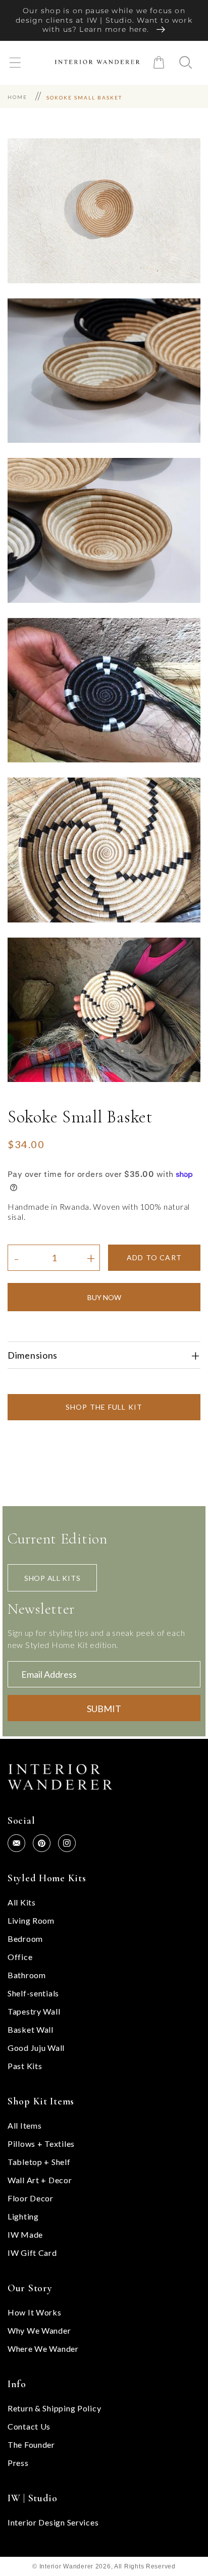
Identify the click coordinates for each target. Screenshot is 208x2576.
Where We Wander (43, 2349)
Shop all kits (52, 1578)
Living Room (31, 1920)
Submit (104, 1709)
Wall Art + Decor (40, 2180)
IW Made (25, 2234)
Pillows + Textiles (41, 2144)
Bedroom (25, 1939)
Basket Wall (31, 2029)
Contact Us (29, 2426)
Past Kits (25, 2066)
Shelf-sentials (33, 1993)
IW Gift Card (32, 2253)
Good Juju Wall (36, 2048)
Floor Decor (31, 2198)
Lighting (23, 2216)
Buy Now (104, 1297)
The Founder (31, 2444)
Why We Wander (39, 2330)
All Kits (22, 1902)
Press (18, 2463)
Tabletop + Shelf (39, 2162)
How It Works (35, 2312)
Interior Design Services (53, 2522)
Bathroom (27, 1975)
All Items (24, 2125)
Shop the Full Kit (104, 1407)
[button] (15, 62)
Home (17, 97)
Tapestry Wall (34, 2011)
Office (20, 1957)
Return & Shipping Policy (54, 2408)
